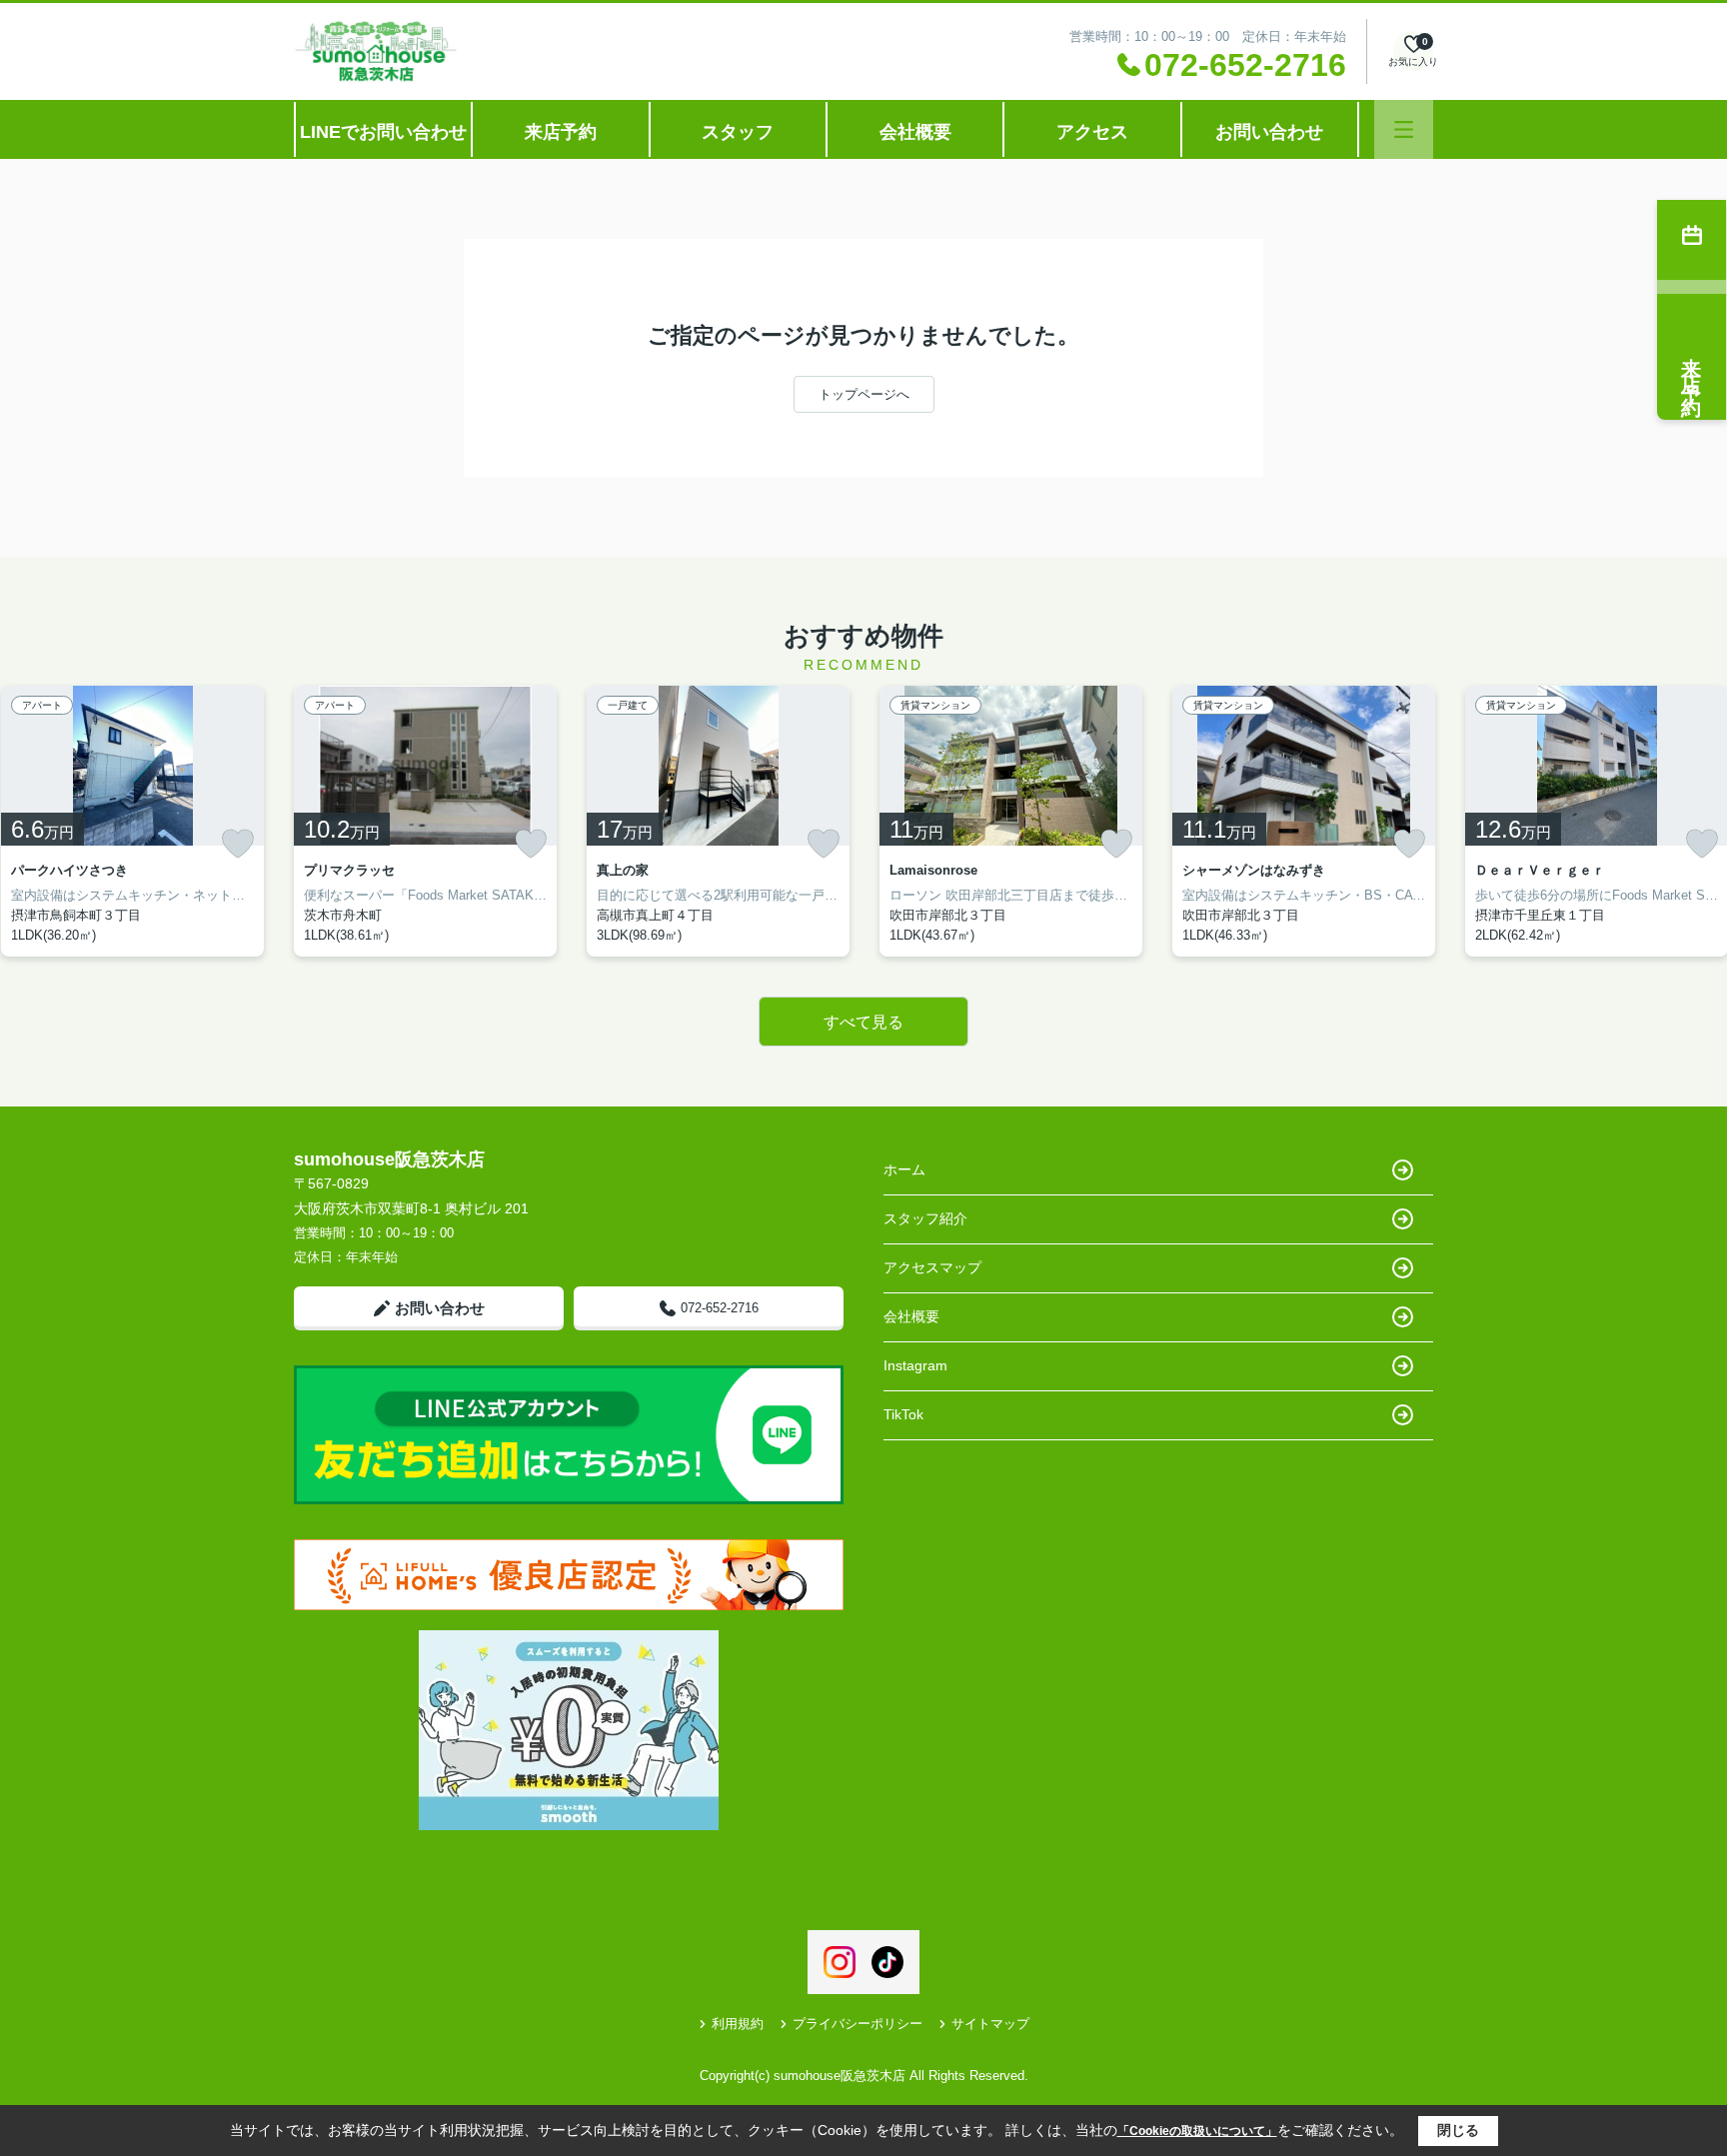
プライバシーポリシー (858, 2024)
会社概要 (915, 132)
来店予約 (561, 132)
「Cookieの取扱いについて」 (1197, 2131)
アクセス (1092, 132)
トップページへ (864, 394)
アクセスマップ (932, 1267)
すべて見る (863, 1022)
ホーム (904, 1169)
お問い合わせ (1269, 132)
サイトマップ (990, 2024)
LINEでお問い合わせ (383, 132)
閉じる (1458, 2130)
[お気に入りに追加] (238, 844)
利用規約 (738, 2024)
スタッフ (738, 132)
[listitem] (425, 821)
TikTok (903, 1414)
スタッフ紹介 (925, 1218)
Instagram (915, 1365)
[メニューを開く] (1404, 129)
